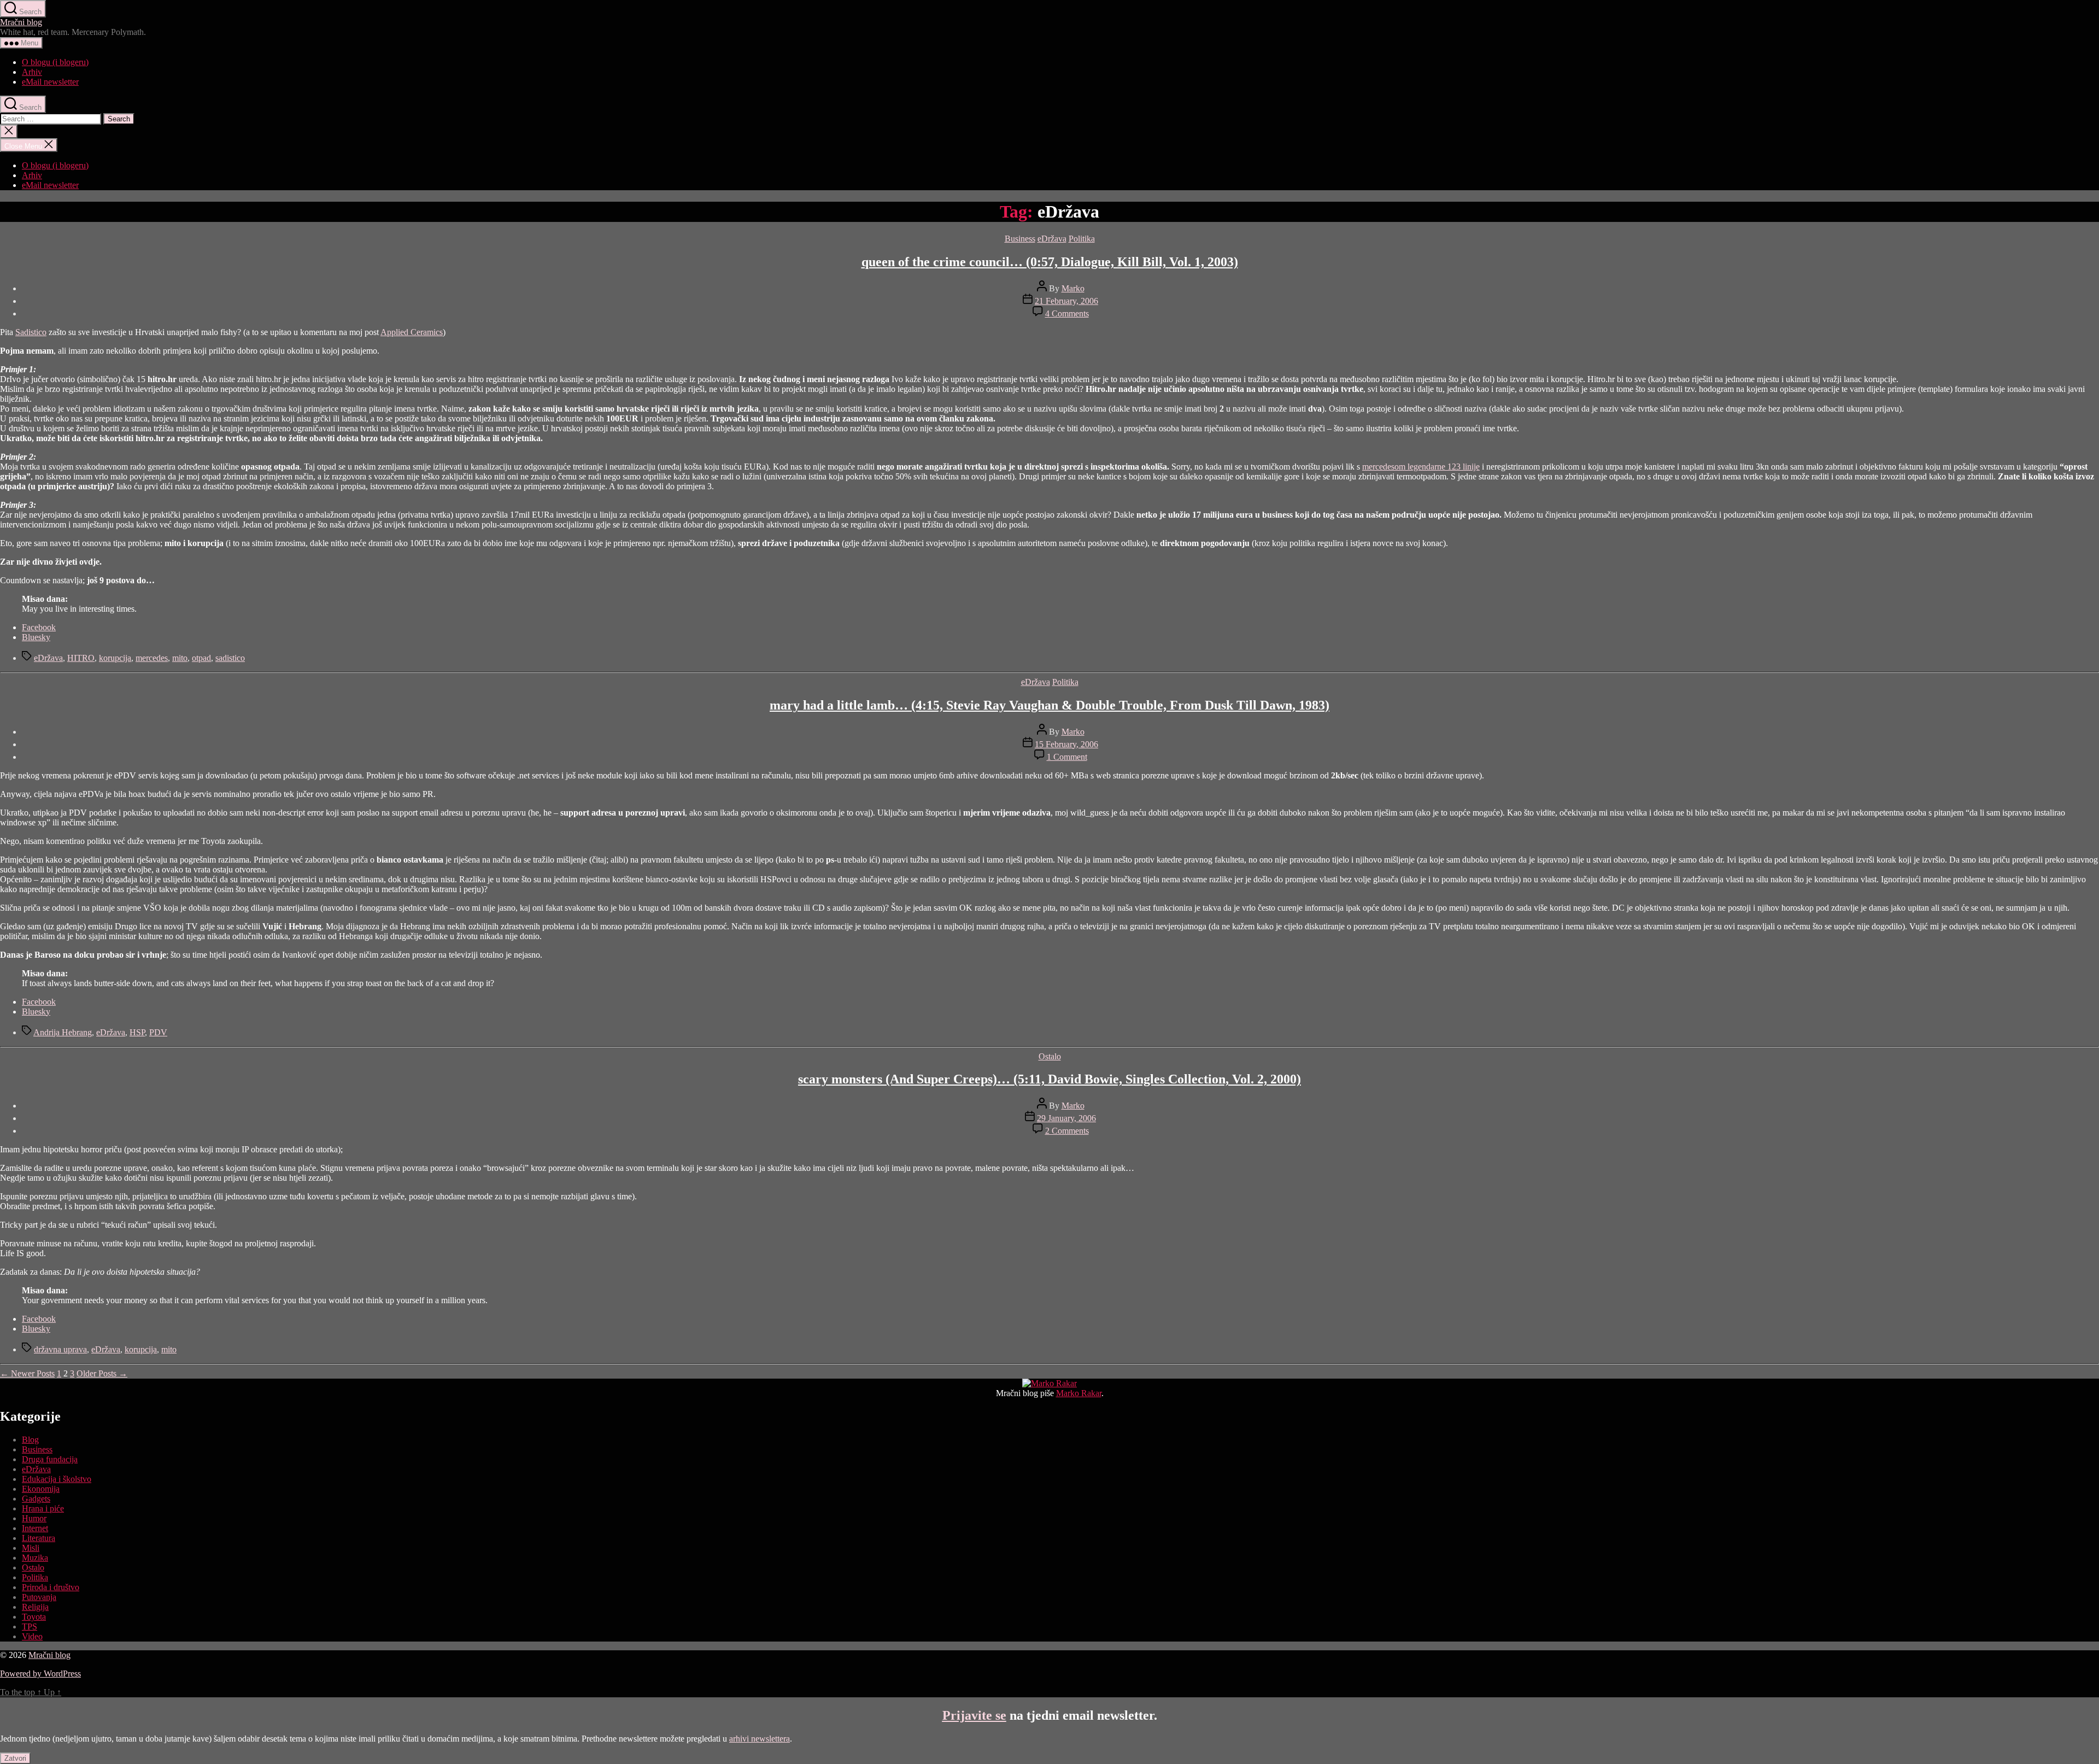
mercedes (152, 658)
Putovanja (39, 1597)
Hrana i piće (43, 1508)
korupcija (115, 658)
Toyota (34, 1617)
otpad (201, 658)
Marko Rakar (1079, 1393)
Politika (1082, 239)
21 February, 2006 (1066, 301)
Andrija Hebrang (63, 1032)
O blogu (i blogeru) (55, 62)
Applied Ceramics (412, 332)
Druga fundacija (50, 1459)
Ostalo (1050, 1056)
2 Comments (1067, 1131)
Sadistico (31, 332)
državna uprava (60, 1349)
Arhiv (32, 72)
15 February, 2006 (1066, 744)
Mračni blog (21, 22)
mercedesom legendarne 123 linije (1421, 467)
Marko (1073, 288)
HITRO (81, 658)
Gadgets (36, 1499)
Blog (30, 1440)
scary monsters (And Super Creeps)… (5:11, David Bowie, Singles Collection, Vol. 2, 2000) (1049, 1079)
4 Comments (1067, 313)
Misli (31, 1548)
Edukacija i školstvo (57, 1479)
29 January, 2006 (1066, 1118)
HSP (137, 1032)
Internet (35, 1528)
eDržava (1052, 239)
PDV (158, 1032)
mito (180, 658)
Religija (35, 1607)
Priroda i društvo (51, 1587)
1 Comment (1067, 757)
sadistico (230, 658)
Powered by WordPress (40, 1674)
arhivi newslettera (760, 1739)
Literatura (39, 1538)
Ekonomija (41, 1489)
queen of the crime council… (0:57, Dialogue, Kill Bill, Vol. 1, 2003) (1050, 262)
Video (32, 1636)
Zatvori (15, 1758)
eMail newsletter (50, 82)
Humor (34, 1518)
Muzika (35, 1558)
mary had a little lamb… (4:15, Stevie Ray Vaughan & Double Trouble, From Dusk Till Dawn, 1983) (1049, 705)
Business (1020, 239)
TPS (30, 1627)
